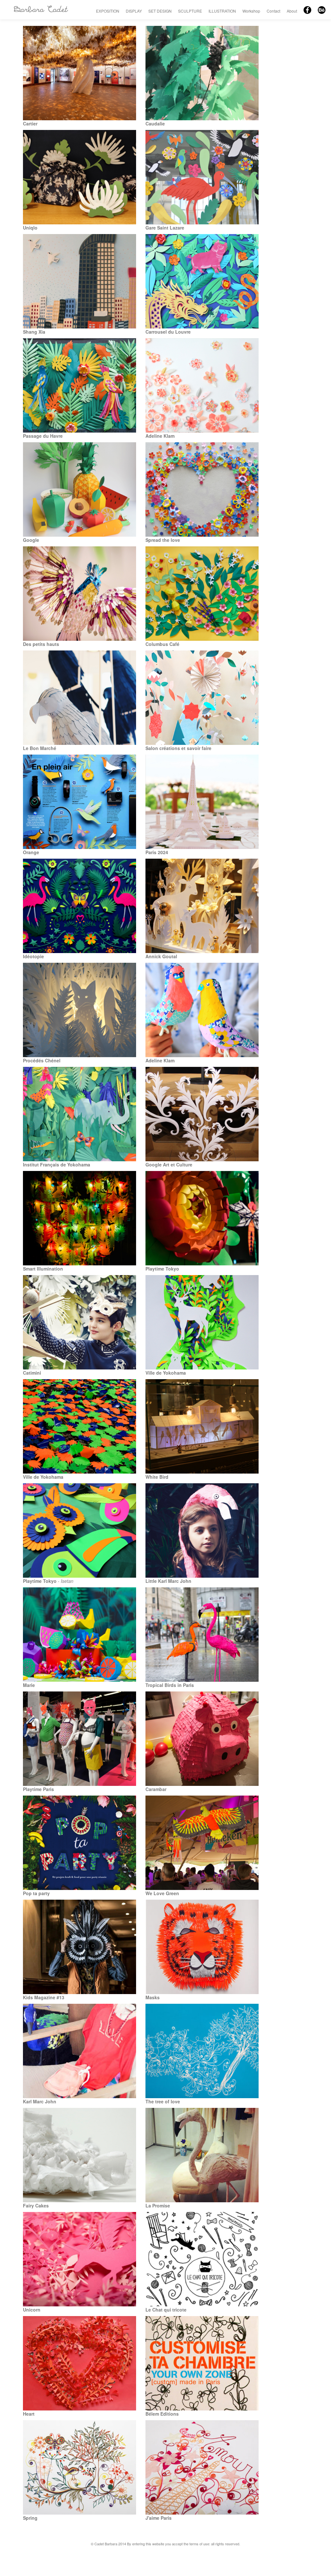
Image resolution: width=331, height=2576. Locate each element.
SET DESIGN (160, 11)
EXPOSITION (108, 11)
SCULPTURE (190, 11)
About (292, 11)
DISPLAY (134, 11)
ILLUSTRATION (222, 11)
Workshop (251, 11)
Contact (273, 11)
